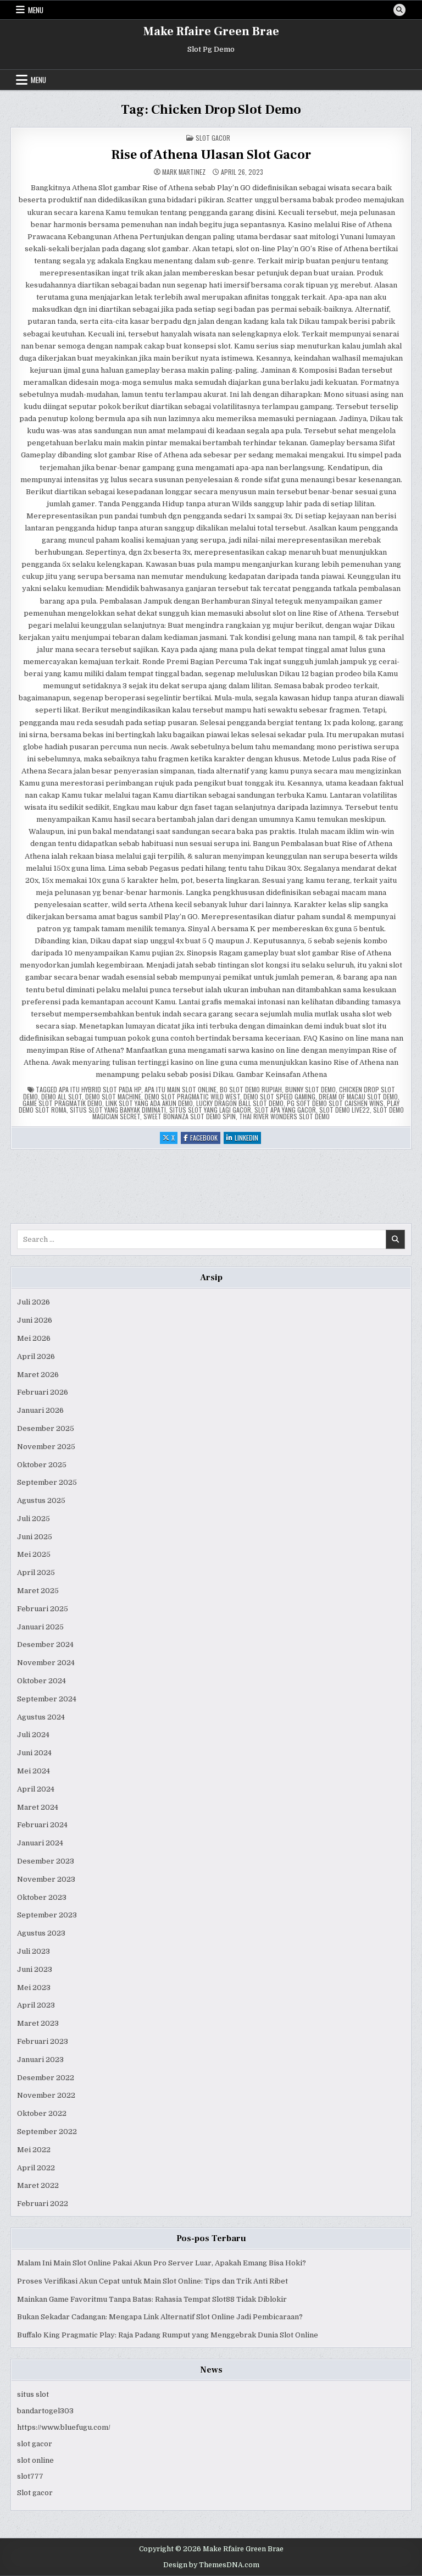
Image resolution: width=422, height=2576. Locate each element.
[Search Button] (399, 10)
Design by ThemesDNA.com (211, 2565)
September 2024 (47, 1699)
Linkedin (248, 1138)
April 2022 (36, 2168)
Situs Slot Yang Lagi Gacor (210, 1110)
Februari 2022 (43, 2204)
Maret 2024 (38, 1807)
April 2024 (36, 1789)
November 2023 (46, 1879)
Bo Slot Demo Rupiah (251, 1089)
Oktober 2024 (41, 1681)
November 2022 (46, 2095)
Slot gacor (35, 2493)
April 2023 (36, 2005)
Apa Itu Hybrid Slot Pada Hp (100, 1089)
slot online (35, 2460)
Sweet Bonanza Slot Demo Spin (190, 1116)
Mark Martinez (184, 172)
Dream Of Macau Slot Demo (358, 1096)
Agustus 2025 (41, 1500)
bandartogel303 (45, 2411)
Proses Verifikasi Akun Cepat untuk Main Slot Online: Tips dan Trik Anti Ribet (152, 2281)
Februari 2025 (43, 1609)
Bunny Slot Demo (310, 1089)
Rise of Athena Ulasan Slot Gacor (211, 155)
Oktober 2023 (42, 1897)
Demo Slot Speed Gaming (279, 1096)
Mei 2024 (34, 1771)
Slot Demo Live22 (345, 1110)
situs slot (33, 2394)
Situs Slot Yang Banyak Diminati (118, 1110)
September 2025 (47, 1482)
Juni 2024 (34, 1753)
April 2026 (36, 1356)
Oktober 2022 (42, 2113)
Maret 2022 (38, 2185)
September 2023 (47, 1915)
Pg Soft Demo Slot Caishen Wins (335, 1103)
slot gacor (35, 2444)
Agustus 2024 (41, 1717)
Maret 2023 (38, 2023)
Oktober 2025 (42, 1465)
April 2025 (36, 1572)
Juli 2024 (33, 1735)
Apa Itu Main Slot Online (181, 1089)
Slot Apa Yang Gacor (285, 1110)
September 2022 (47, 2132)
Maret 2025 (38, 1591)
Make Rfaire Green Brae (211, 31)
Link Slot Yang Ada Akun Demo (149, 1103)
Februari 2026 (43, 1392)
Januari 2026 (40, 1410)
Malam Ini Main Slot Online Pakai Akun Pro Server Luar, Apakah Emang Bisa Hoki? (162, 2263)
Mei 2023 (34, 1988)
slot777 (30, 2476)
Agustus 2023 (41, 1933)
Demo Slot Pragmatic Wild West (192, 1096)
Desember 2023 (46, 1861)
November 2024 (46, 1663)
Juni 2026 (35, 1320)
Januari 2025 (40, 1627)
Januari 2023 (40, 2060)
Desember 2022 (46, 2078)
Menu (36, 10)
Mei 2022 (34, 2150)
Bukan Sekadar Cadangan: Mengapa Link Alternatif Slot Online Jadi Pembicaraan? (160, 2317)
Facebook (205, 1138)
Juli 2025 (34, 1519)
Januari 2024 (40, 1843)
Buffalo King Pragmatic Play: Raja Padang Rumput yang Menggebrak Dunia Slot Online (168, 2335)
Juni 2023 (35, 1969)
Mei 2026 (34, 1338)
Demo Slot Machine (113, 1096)
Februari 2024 (42, 1825)
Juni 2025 (35, 1537)
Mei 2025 (34, 1554)
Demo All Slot (62, 1096)
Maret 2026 (38, 1375)
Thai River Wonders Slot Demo (284, 1116)
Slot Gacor (213, 138)
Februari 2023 (43, 2041)
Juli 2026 (34, 1302)
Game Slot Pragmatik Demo (62, 1103)
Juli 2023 (34, 1951)
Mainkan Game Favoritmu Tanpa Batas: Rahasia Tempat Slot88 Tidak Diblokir (152, 2299)
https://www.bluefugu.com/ (64, 2427)
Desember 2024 (45, 1644)
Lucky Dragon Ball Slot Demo (240, 1103)
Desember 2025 (46, 1428)
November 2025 (46, 1447)
